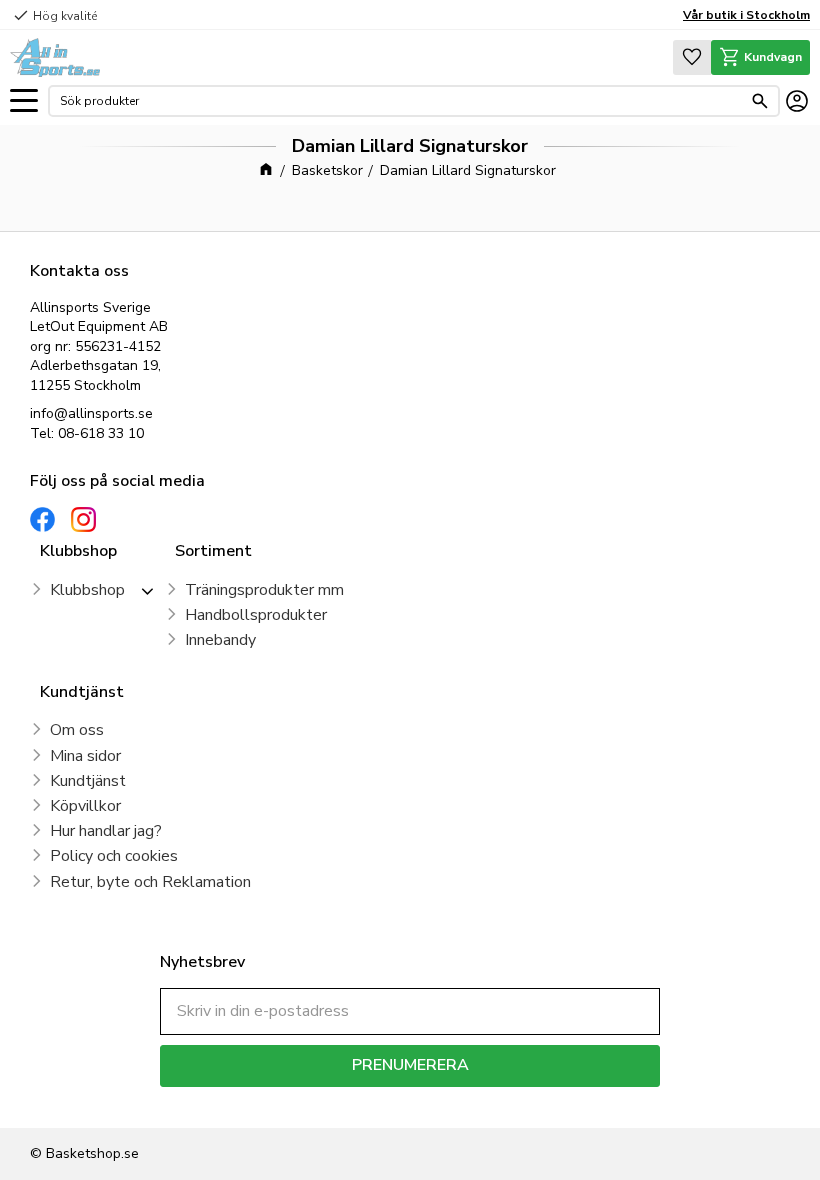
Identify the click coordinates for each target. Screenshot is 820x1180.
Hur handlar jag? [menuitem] (106, 831)
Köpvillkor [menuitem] (85, 806)
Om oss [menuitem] (77, 730)
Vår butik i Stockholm (746, 15)
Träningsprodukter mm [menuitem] (264, 590)
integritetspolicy (480, 1101)
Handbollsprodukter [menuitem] (256, 615)
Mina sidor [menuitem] (85, 756)
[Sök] (760, 101)
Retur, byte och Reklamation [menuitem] (150, 882)
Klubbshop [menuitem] (87, 590)
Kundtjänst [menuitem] (88, 781)
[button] (24, 101)
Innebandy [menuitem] (220, 640)
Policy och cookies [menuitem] (114, 856)
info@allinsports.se (91, 413)
